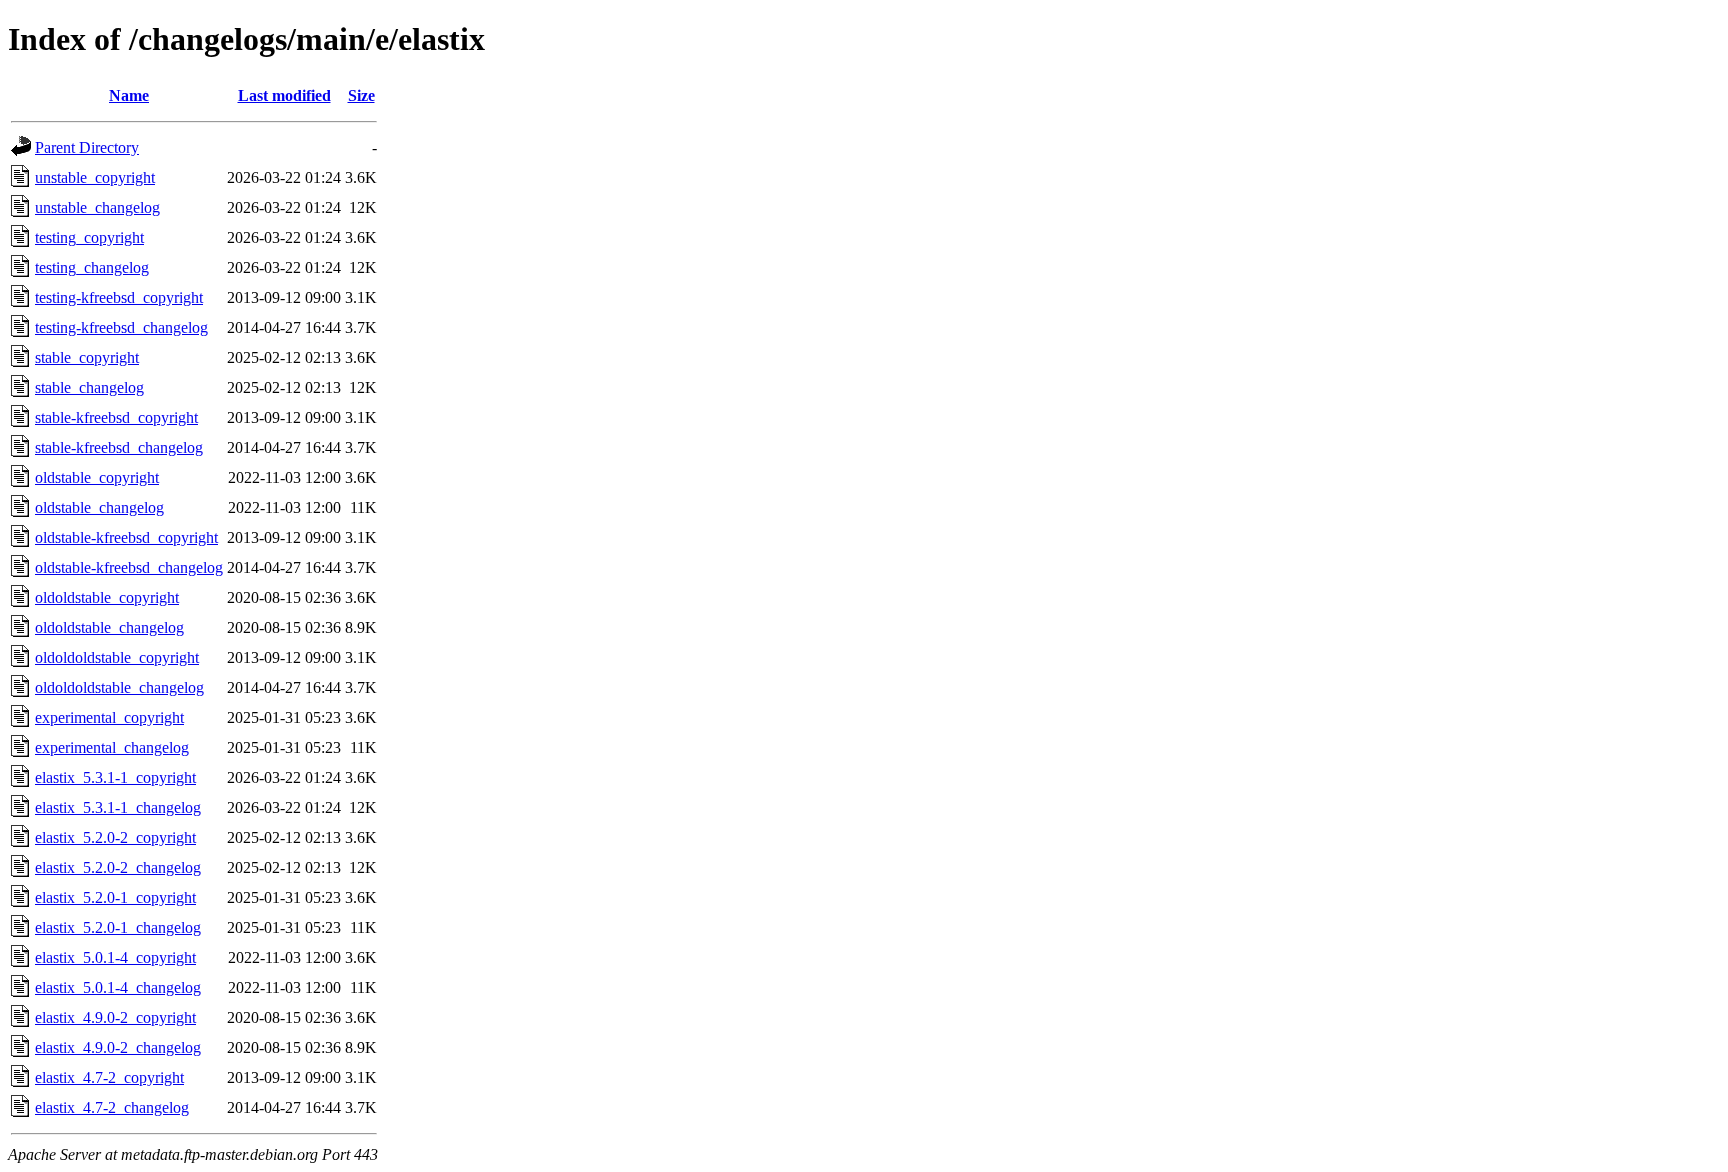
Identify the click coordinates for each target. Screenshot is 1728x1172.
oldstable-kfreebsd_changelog (129, 567)
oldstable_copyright (97, 477)
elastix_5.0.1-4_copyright (115, 957)
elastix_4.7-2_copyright (109, 1077)
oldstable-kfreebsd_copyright (126, 537)
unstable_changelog (97, 207)
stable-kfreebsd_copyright (116, 417)
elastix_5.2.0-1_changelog (118, 927)
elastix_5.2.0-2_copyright (115, 837)
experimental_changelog (112, 747)
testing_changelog (92, 267)
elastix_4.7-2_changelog (112, 1107)
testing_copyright (89, 237)
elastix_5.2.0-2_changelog (118, 867)
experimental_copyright (109, 717)
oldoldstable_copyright (107, 597)
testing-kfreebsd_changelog (121, 327)
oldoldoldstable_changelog (119, 687)
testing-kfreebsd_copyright (119, 297)
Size (361, 95)
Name (129, 95)
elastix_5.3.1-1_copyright (115, 777)
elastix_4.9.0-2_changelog (118, 1047)
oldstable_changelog (99, 507)
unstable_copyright (95, 177)
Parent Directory (87, 147)
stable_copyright (87, 357)
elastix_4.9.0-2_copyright (115, 1017)
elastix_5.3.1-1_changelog (118, 807)
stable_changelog (89, 387)
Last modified (284, 95)
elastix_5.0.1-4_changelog (118, 987)
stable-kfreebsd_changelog (119, 447)
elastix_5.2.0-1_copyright (115, 897)
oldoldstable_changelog (109, 627)
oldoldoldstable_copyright (117, 657)
